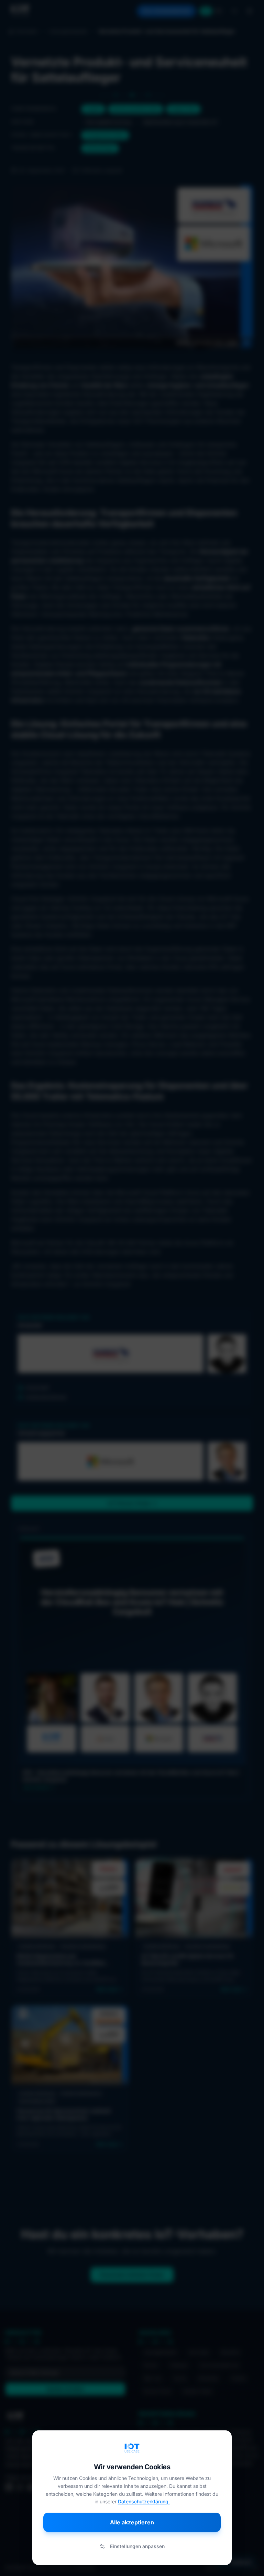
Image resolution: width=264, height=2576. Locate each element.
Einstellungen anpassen (137, 2546)
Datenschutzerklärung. (144, 2501)
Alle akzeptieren (132, 2522)
